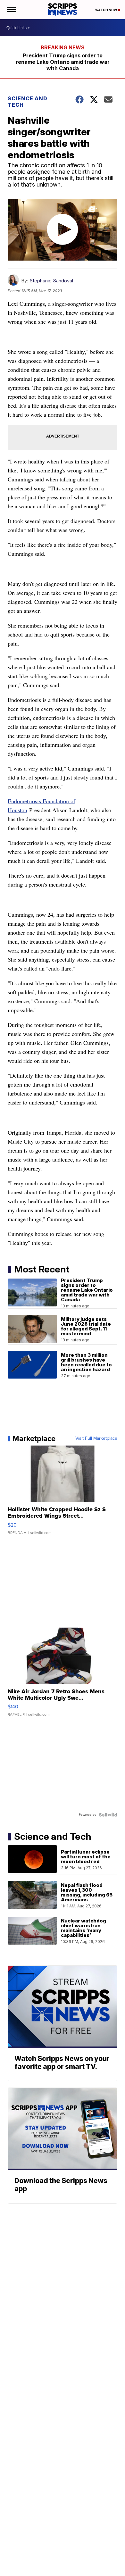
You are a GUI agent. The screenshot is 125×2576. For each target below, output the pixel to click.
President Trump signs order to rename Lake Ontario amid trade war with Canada (63, 62)
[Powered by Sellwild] (108, 1815)
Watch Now (106, 10)
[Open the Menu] (11, 10)
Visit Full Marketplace (96, 1438)
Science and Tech (28, 102)
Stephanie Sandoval (51, 281)
